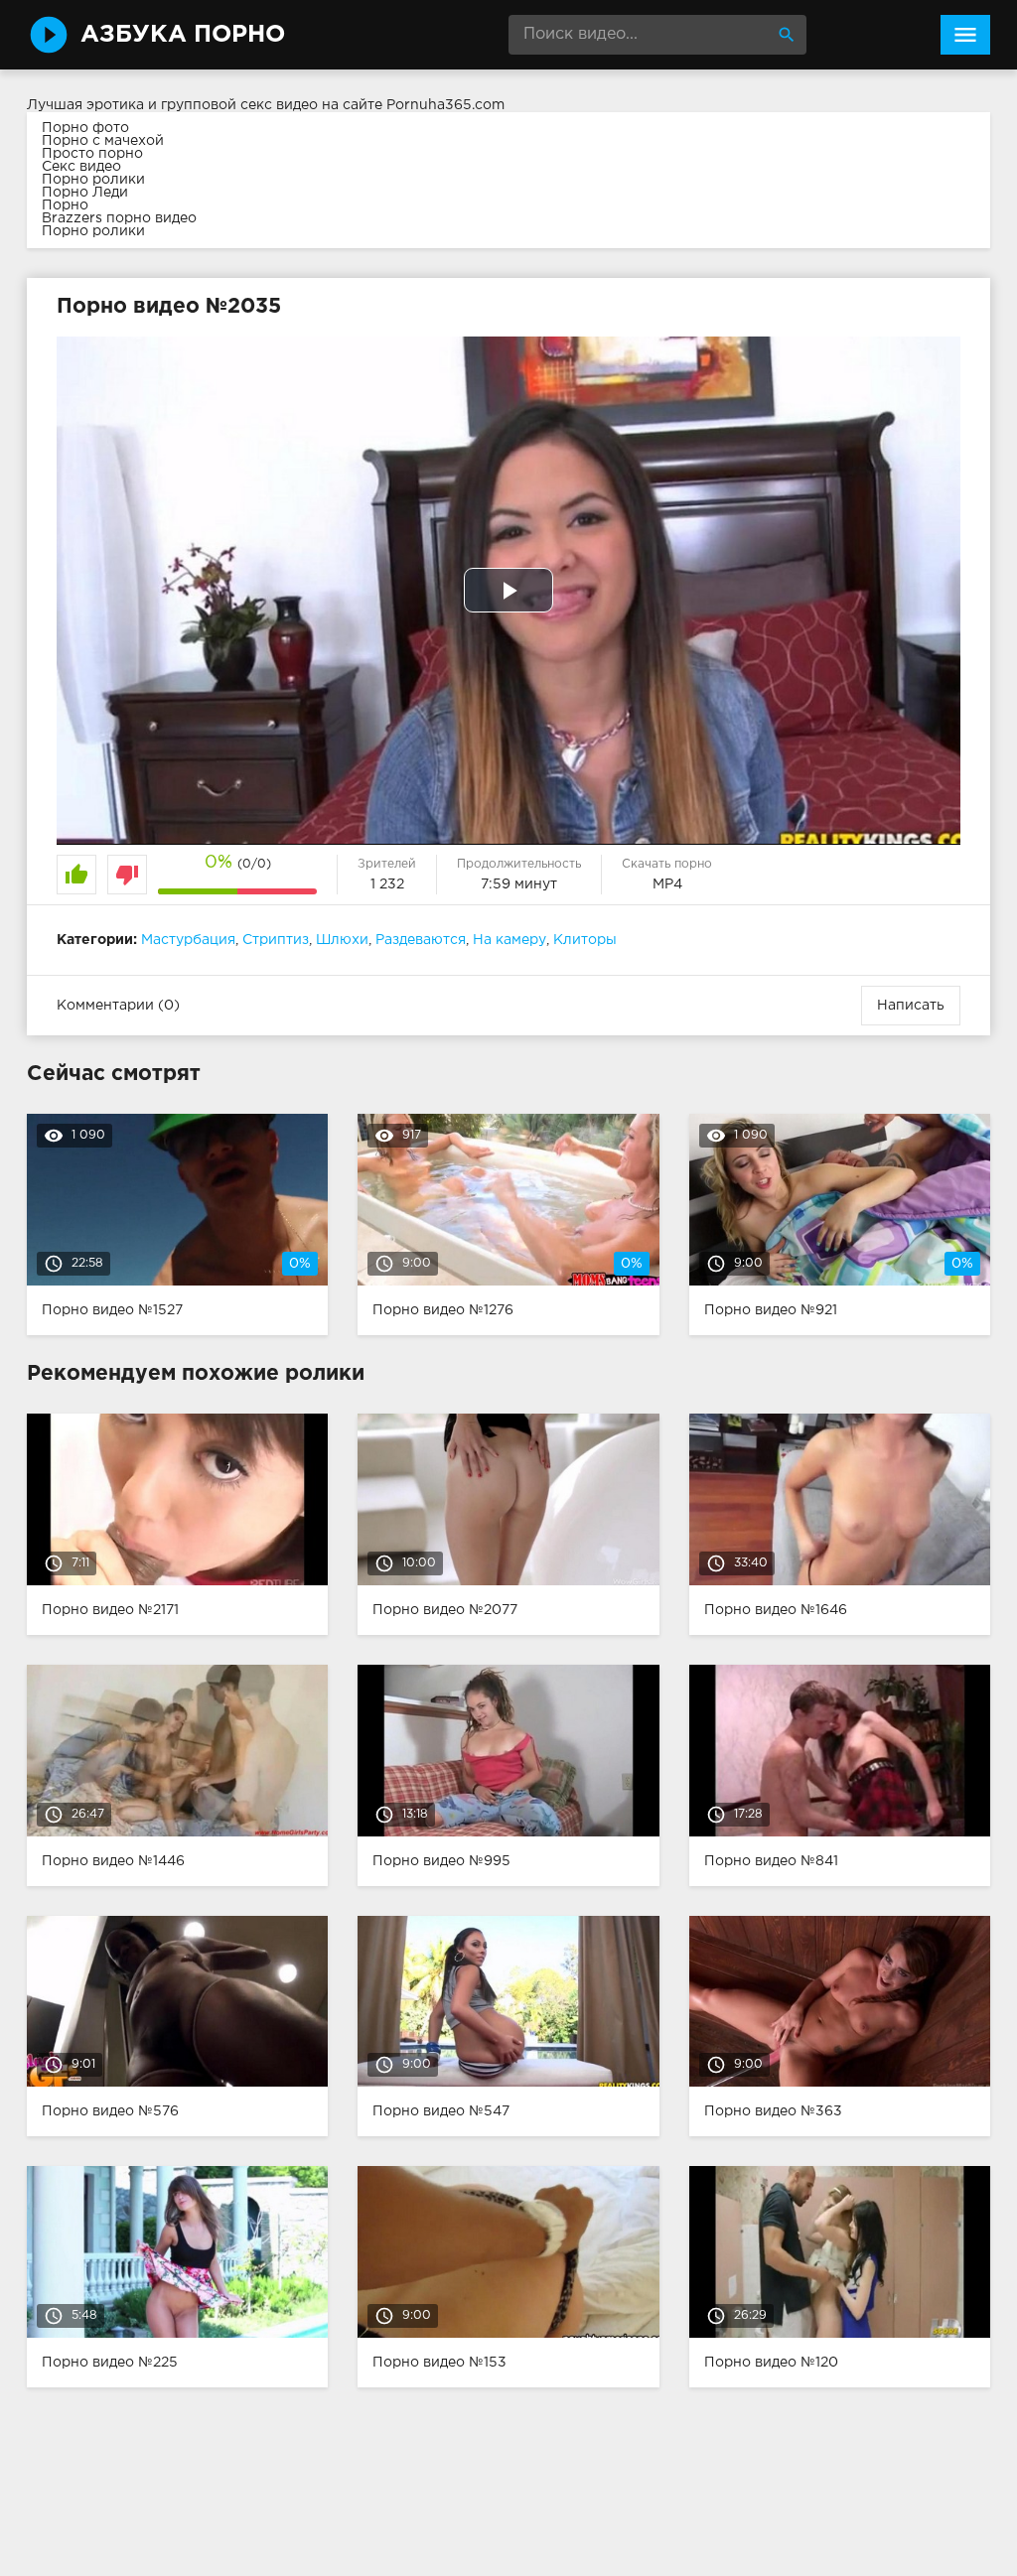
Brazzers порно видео (119, 218)
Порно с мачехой (103, 141)
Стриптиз (276, 940)
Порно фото (85, 128)
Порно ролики (93, 180)
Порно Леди (85, 193)
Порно (65, 205)
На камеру (509, 940)
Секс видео (81, 167)
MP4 (667, 884)
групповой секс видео (239, 105)
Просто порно (92, 154)
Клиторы (585, 940)
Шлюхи (342, 940)
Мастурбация (188, 940)
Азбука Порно (183, 35)
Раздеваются (421, 940)
